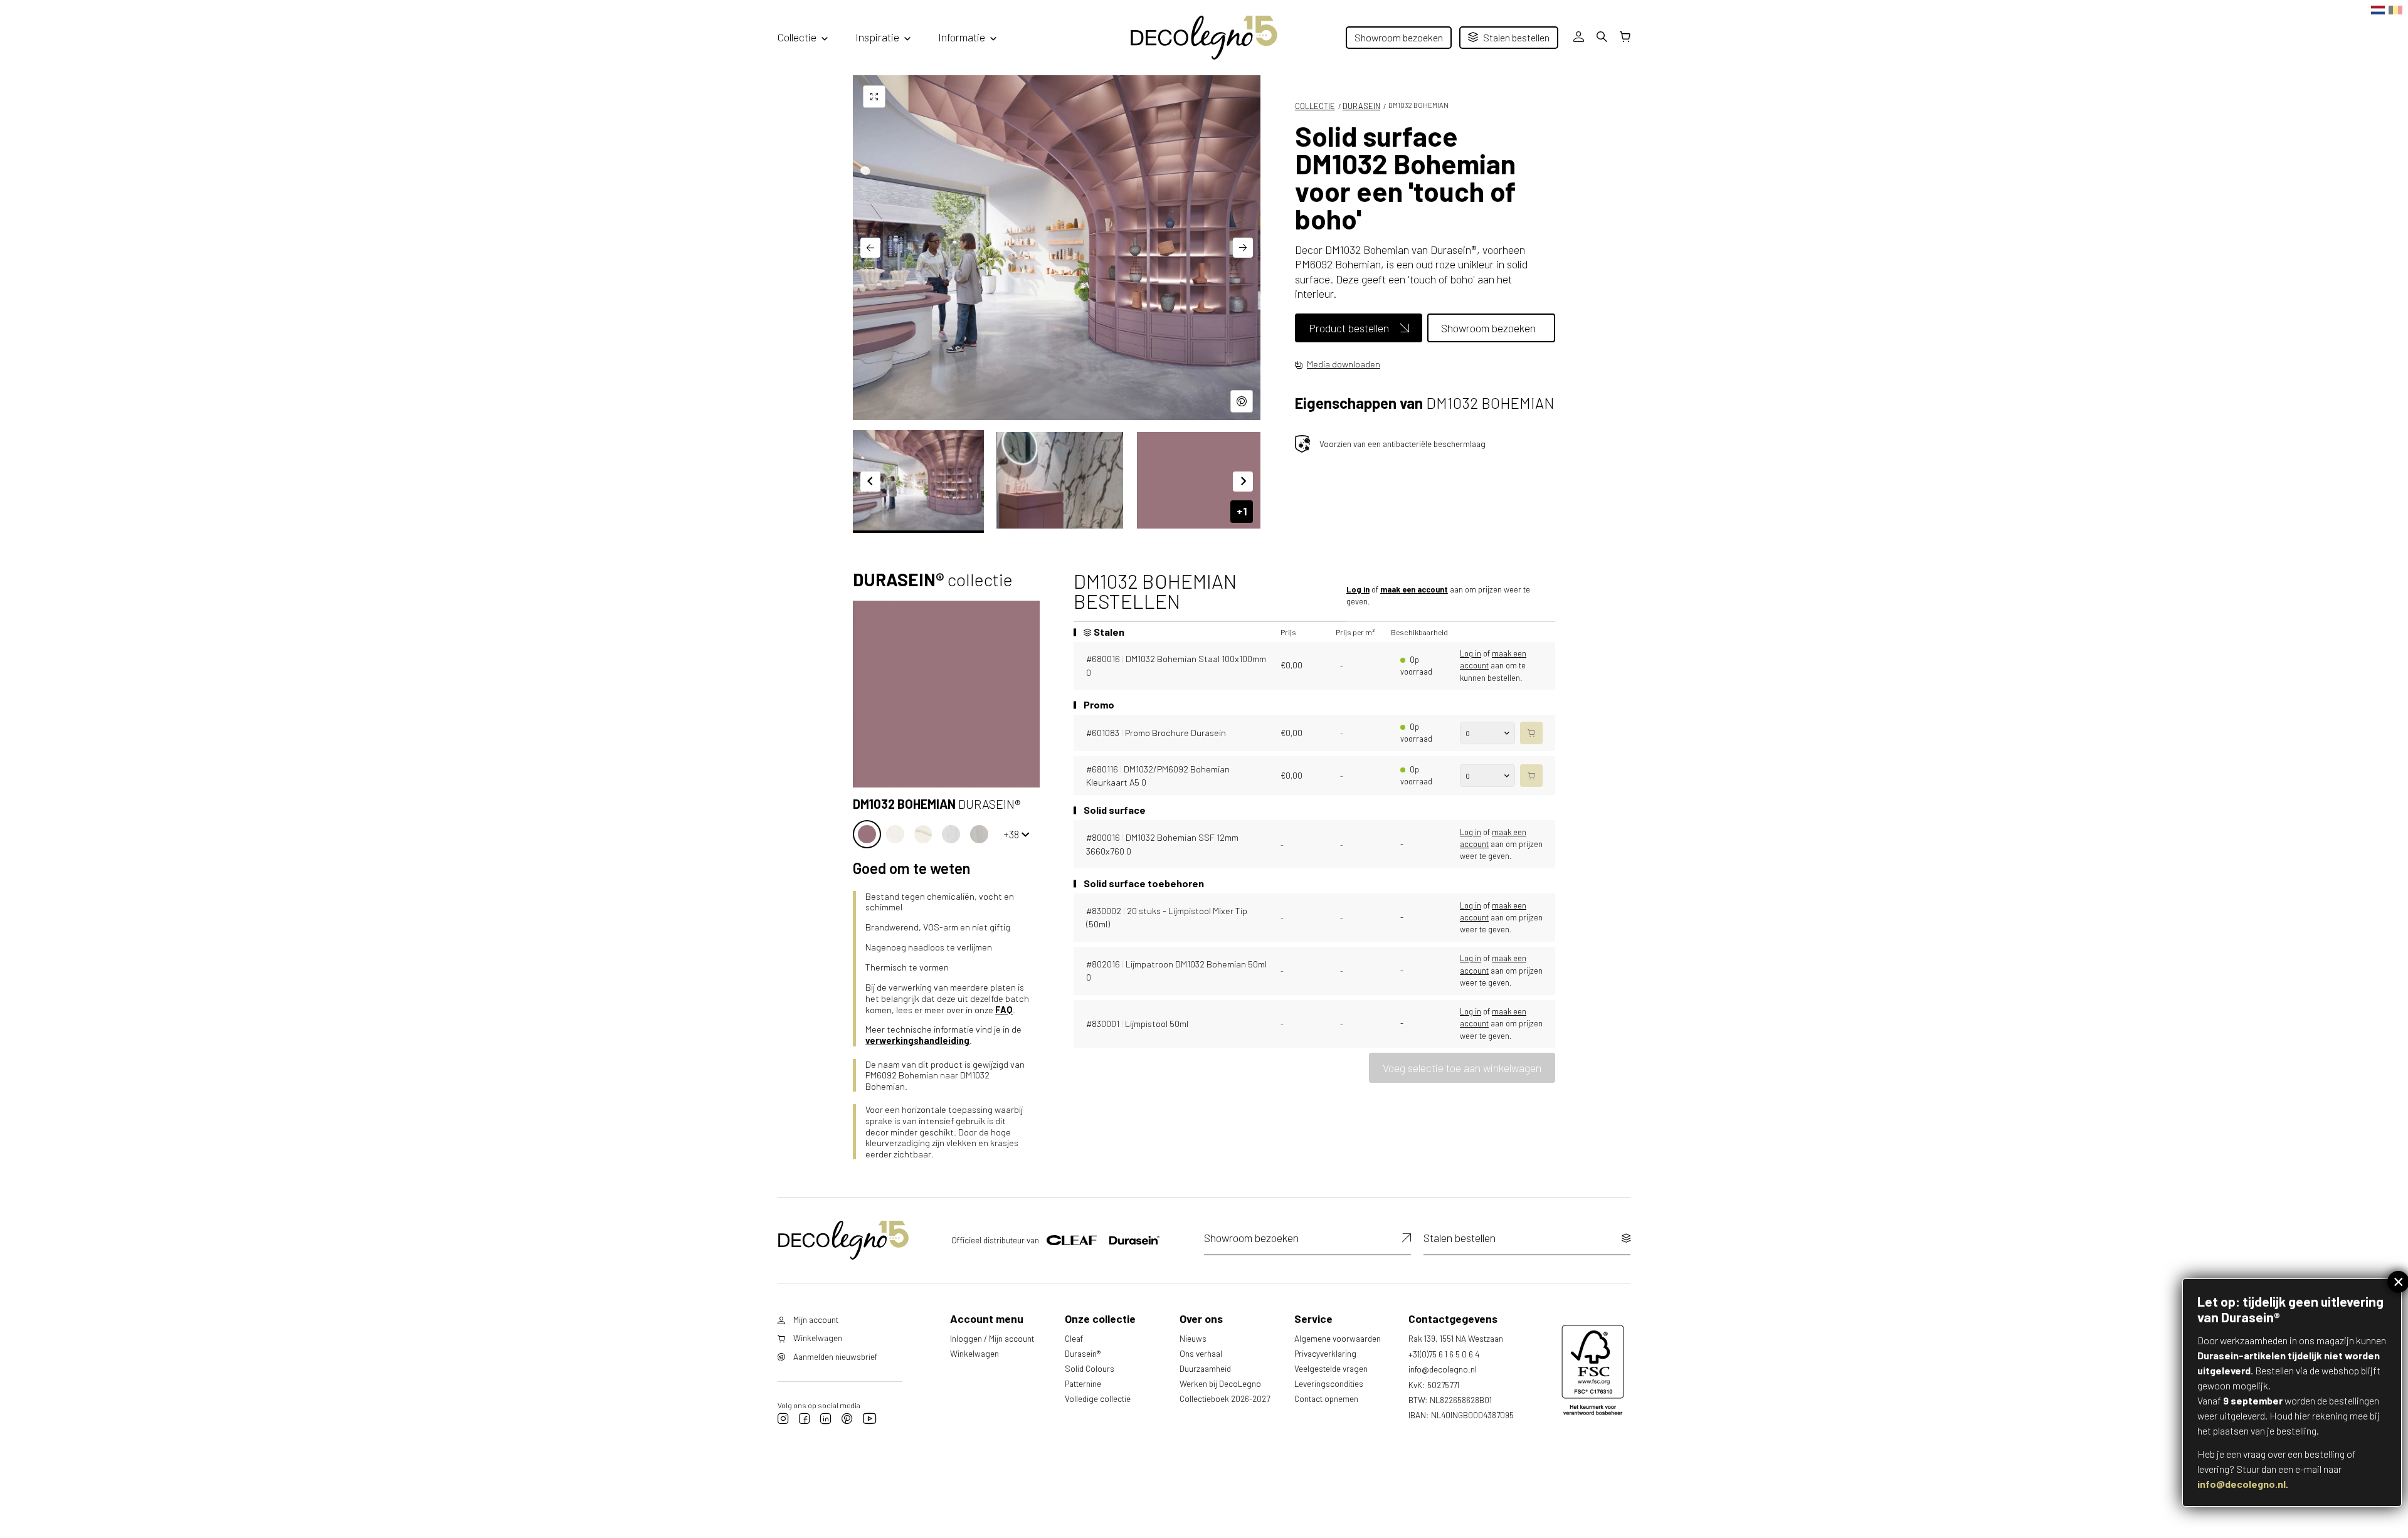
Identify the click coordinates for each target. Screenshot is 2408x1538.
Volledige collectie (1098, 1398)
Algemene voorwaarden (1338, 1338)
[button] (918, 480)
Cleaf (1074, 1338)
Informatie (962, 37)
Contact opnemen (1326, 1398)
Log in (1358, 589)
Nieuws (1193, 1338)
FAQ (1004, 1010)
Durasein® (1083, 1353)
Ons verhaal (1201, 1353)
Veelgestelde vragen (1331, 1368)
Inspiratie (877, 37)
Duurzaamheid (1205, 1368)
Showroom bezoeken (1399, 37)
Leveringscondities (1329, 1383)
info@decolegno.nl (2242, 1484)
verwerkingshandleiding (917, 1040)
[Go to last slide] (870, 248)
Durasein (1361, 106)
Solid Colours (1090, 1368)
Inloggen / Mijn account (992, 1338)
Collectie (797, 37)
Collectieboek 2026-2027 (1225, 1398)
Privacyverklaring (1325, 1353)
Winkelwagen (974, 1353)
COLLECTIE (1315, 106)
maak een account (1414, 589)
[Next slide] (1243, 248)
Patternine (1083, 1383)
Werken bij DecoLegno (1220, 1383)
